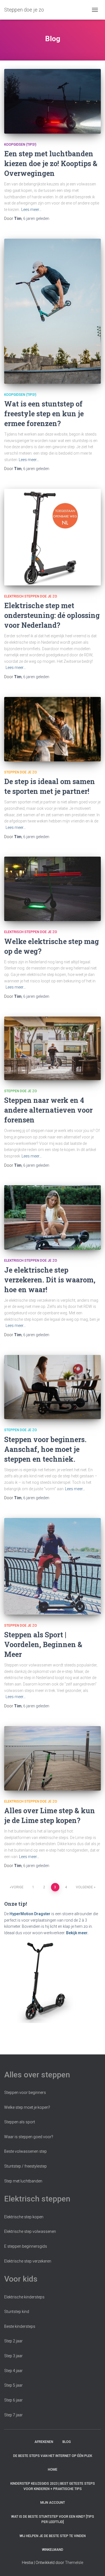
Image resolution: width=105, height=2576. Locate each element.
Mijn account (53, 2503)
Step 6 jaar (13, 2400)
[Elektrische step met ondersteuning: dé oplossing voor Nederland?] (53, 537)
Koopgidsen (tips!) (20, 145)
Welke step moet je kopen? (27, 2107)
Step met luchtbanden (23, 2181)
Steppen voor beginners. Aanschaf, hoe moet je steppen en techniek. (45, 1449)
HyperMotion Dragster (30, 1914)
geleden (36, 218)
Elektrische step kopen (24, 2217)
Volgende (84, 1887)
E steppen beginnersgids (26, 2246)
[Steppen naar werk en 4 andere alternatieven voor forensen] (53, 1048)
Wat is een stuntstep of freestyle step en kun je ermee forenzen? (44, 414)
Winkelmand (53, 2550)
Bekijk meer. (77, 1933)
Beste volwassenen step (25, 2151)
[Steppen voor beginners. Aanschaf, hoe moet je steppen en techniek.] (53, 1387)
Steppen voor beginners (25, 2093)
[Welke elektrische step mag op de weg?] (53, 889)
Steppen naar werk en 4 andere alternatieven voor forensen (48, 1110)
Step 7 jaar (13, 2415)
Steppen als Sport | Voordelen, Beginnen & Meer (43, 1644)
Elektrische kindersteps (24, 2297)
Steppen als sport (20, 2122)
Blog (67, 2442)
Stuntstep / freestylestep (25, 2166)
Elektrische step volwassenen (30, 2231)
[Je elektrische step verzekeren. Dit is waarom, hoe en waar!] (53, 1217)
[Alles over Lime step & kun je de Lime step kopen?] (53, 1758)
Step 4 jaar (13, 2371)
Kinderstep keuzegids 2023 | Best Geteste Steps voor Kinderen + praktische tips (53, 2486)
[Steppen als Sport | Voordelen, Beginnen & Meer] (53, 1566)
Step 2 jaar (13, 2341)
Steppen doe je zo (21, 772)
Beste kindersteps (20, 2326)
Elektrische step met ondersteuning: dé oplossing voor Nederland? (52, 615)
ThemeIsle (74, 2563)
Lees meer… (31, 210)
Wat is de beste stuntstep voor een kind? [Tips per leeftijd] (53, 2519)
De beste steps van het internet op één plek (53, 2456)
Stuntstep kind (17, 2312)
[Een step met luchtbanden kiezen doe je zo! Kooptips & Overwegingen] (53, 101)
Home (53, 2470)
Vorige (17, 1887)
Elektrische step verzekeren (28, 2261)
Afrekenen (44, 2442)
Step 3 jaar (13, 2356)
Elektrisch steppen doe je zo (31, 596)
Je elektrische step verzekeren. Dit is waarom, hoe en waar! (50, 1280)
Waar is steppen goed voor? (29, 2137)
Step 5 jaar (13, 2385)
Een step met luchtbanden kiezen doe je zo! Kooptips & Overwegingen (51, 163)
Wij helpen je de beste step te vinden (53, 2536)
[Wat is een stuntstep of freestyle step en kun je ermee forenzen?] (53, 311)
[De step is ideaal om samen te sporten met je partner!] (53, 729)
